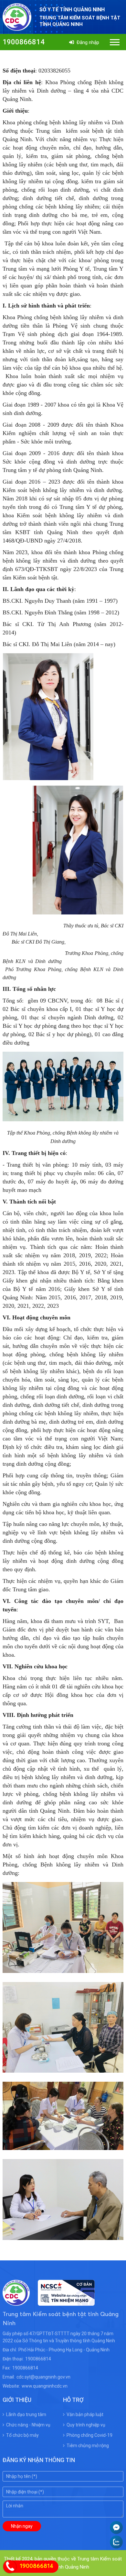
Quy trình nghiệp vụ (86, 2425)
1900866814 (24, 42)
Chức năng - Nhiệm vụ (28, 2425)
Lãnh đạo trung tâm (26, 2414)
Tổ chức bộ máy (22, 2435)
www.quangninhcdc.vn (45, 2386)
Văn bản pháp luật (85, 2414)
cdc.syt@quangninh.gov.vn (43, 2377)
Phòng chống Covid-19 (89, 2435)
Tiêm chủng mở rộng (88, 2446)
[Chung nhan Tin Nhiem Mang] (62, 2302)
